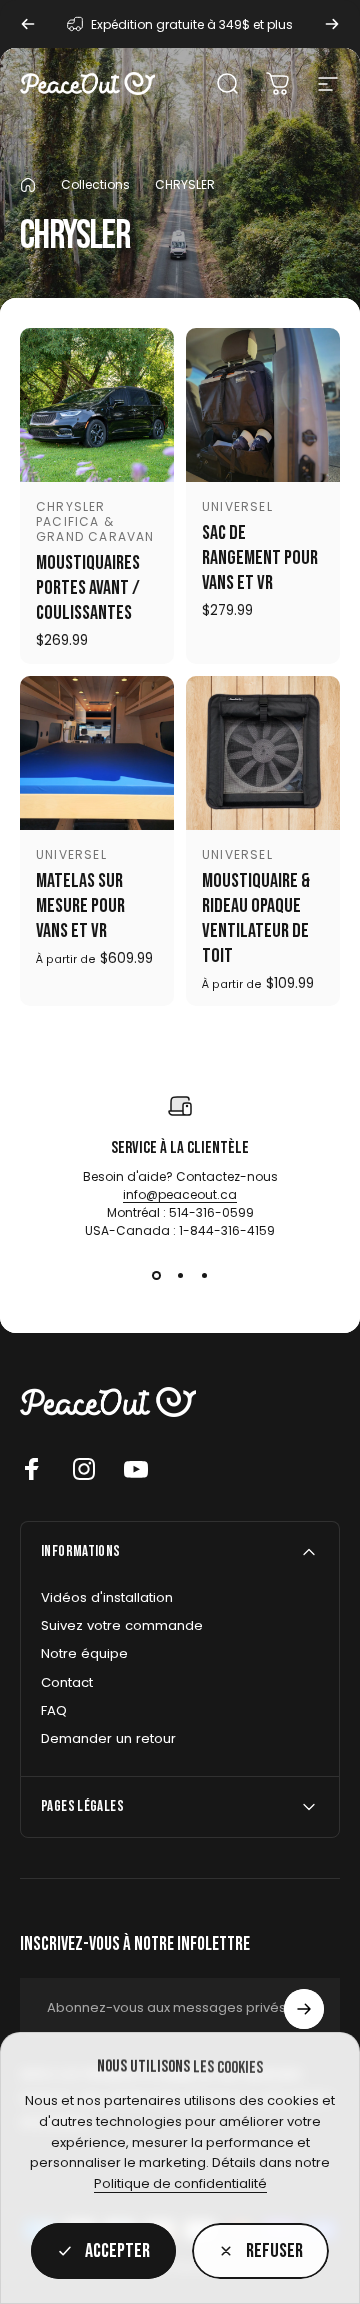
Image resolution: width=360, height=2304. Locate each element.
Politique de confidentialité (180, 2183)
